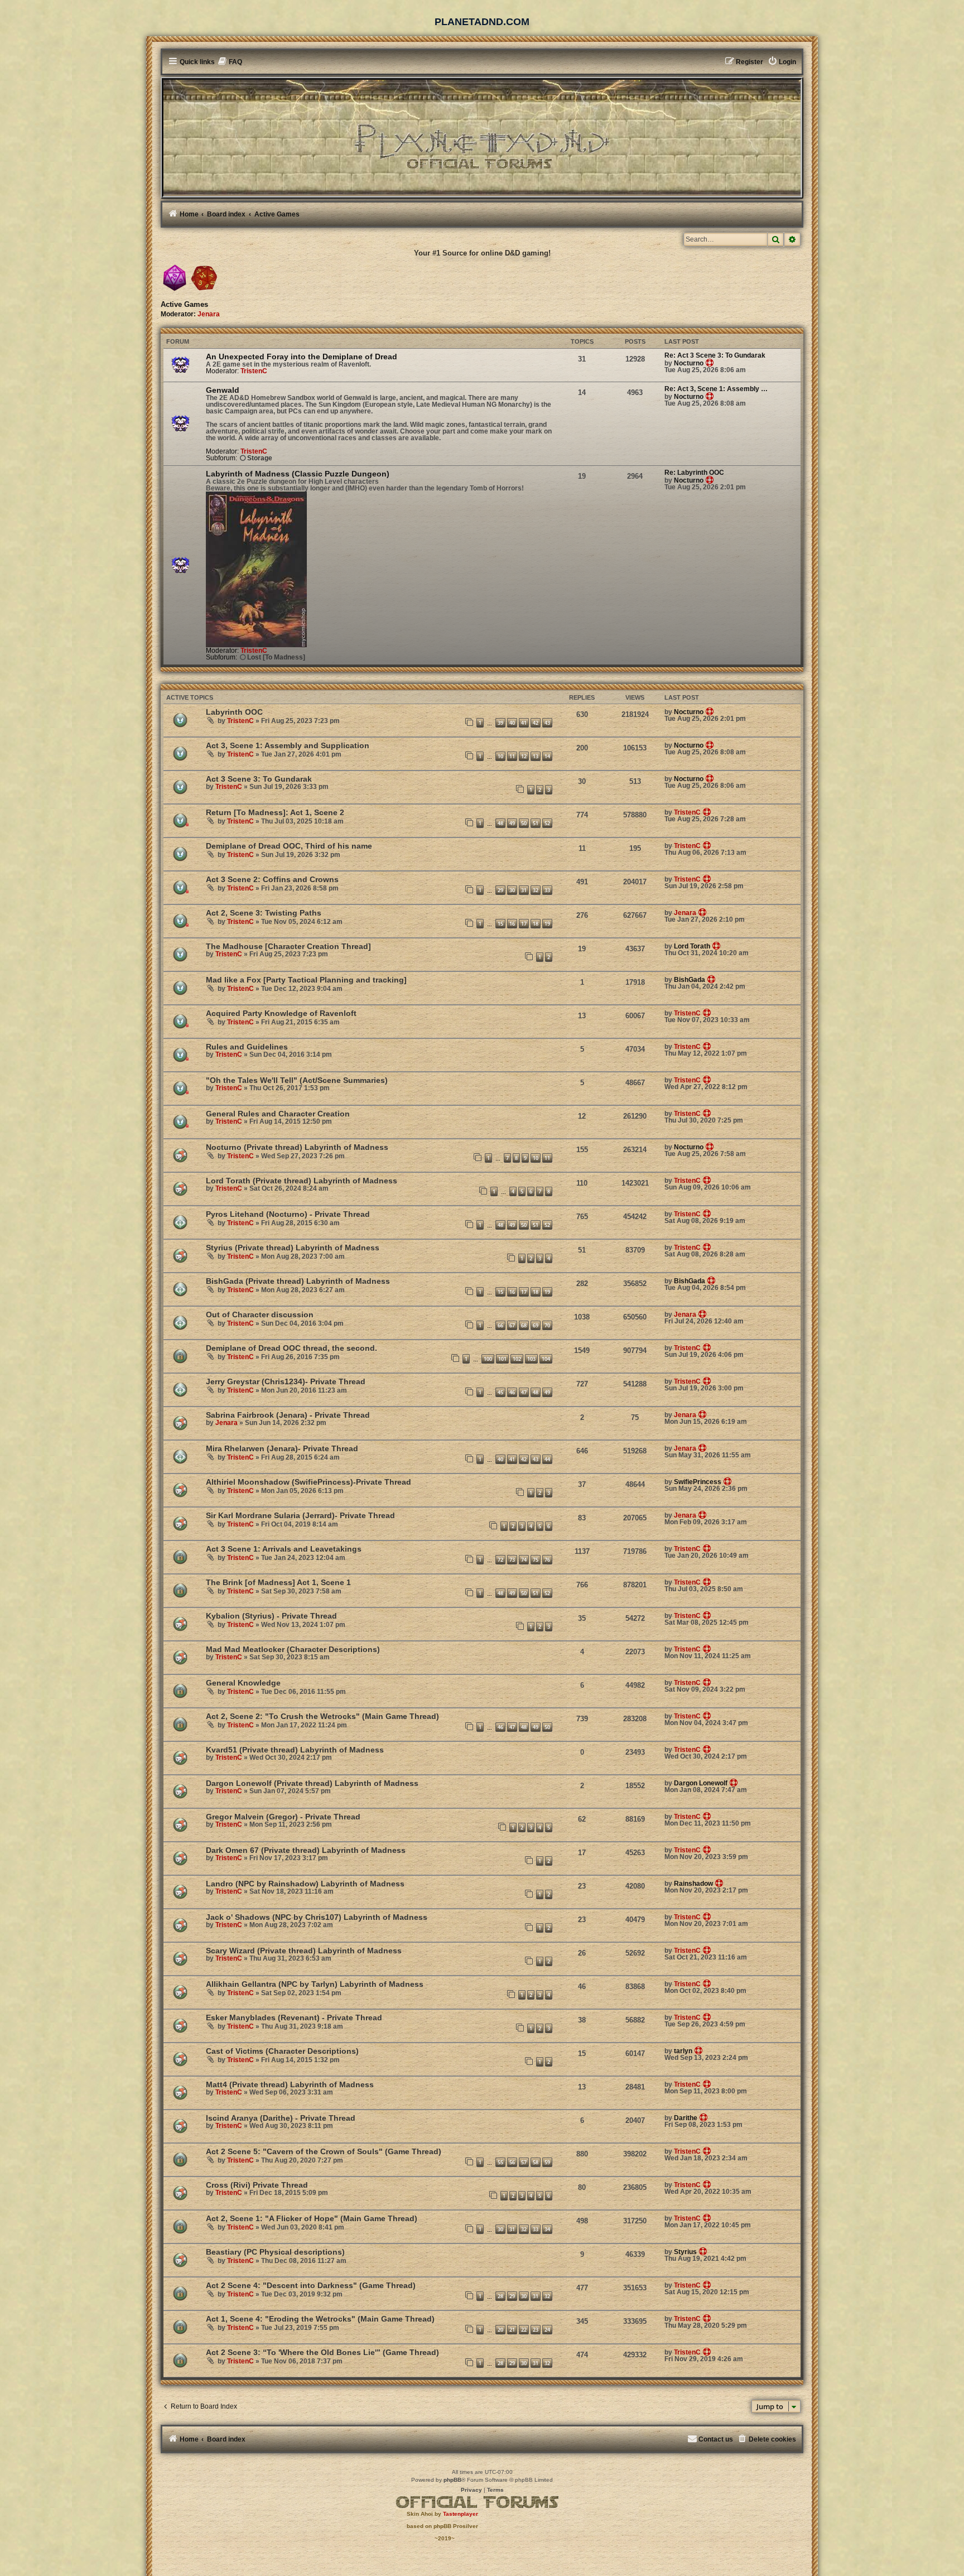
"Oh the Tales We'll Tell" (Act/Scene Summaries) (297, 1080)
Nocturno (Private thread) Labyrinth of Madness (297, 1147)
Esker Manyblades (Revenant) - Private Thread (294, 2018)
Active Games (184, 305)
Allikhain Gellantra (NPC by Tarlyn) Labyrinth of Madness (315, 1984)
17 (524, 924)
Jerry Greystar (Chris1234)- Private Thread (286, 1381)
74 (524, 1560)
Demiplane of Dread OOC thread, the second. (291, 1348)
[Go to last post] (710, 711)
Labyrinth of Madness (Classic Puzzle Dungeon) (298, 474)
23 (536, 2330)
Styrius (685, 2252)
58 (536, 2162)
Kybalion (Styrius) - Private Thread (271, 1616)
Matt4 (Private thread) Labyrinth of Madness (290, 2084)
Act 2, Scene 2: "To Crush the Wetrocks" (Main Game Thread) (322, 1716)
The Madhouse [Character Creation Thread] (288, 946)
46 (512, 1392)
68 (524, 1325)
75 (536, 1560)
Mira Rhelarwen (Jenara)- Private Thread (282, 1448)
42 (536, 723)
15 (500, 924)
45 (500, 1392)
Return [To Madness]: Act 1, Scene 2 (275, 812)
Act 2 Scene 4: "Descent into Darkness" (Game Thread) (311, 2285)
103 (531, 1359)
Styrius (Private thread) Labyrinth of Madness (293, 1248)
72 (500, 1560)
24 (547, 2330)
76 (547, 1560)
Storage (260, 458)
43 (547, 723)
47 (524, 1392)
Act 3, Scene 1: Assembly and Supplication (288, 745)
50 (524, 823)
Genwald (223, 390)
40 (512, 723)
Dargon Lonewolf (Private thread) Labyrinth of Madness (312, 1783)
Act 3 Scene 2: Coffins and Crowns (272, 879)
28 (500, 2296)
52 (547, 823)
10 (500, 756)
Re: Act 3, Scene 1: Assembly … (716, 389)
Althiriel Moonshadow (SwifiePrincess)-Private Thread (309, 1482)
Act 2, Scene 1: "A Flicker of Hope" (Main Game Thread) (312, 2218)
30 (512, 890)
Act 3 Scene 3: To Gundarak (259, 779)
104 (546, 1359)
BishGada (690, 980)
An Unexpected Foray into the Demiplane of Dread (302, 357)
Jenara (209, 314)
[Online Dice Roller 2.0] (175, 278)
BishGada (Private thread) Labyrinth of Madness (298, 1281)
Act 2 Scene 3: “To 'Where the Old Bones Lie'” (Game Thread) (322, 2352)
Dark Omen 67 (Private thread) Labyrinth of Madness (306, 1850)
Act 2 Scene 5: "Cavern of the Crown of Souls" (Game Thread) (324, 2151)
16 (512, 924)
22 (524, 2330)
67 (512, 1325)
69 (536, 1325)
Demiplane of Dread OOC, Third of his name (289, 846)
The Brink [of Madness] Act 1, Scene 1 (278, 1582)
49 (512, 823)
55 (500, 2162)
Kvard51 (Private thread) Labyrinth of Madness (295, 1750)
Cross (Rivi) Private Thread (257, 2185)
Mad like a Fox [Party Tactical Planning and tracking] (306, 980)
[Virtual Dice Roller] (204, 278)
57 (524, 2162)
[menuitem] (230, 62)
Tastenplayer (461, 2514)
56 (512, 2162)
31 (524, 890)
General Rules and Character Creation (278, 1114)
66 (500, 1325)
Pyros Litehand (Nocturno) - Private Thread (288, 1214)
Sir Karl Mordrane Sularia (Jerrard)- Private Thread (300, 1515)
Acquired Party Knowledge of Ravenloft (281, 1013)
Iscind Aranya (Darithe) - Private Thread (281, 2118)
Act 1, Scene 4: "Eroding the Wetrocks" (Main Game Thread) (320, 2319)
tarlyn (683, 2051)
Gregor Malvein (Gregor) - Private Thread (283, 1817)
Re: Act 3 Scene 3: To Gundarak (715, 355)
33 (547, 890)
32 (536, 890)
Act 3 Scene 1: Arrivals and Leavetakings (284, 1549)
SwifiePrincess (698, 1482)
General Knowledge (243, 1683)
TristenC (254, 371)
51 (536, 823)
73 (512, 1560)
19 (547, 924)
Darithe (686, 2118)
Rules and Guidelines (247, 1047)
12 (524, 756)
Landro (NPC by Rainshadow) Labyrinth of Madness (305, 1884)
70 (547, 1325)
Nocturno (689, 363)
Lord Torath (692, 946)
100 (488, 1359)
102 (517, 1359)
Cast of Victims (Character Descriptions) (282, 2051)
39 (500, 723)
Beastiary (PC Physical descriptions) (275, 2252)
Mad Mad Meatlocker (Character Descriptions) (293, 1649)
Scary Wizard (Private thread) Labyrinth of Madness (304, 1951)
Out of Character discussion (260, 1315)
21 (512, 2330)
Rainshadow (693, 1884)
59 (547, 2162)
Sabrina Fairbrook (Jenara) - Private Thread (288, 1415)
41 (524, 723)
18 (536, 924)
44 (547, 1459)
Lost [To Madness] (276, 657)
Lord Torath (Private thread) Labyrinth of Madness (302, 1181)
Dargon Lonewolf (701, 1783)
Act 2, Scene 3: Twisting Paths (264, 913)
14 (547, 756)
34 (547, 2229)
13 (536, 756)
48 (500, 823)
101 (502, 1359)
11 (512, 756)
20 (500, 2330)
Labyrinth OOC (234, 712)
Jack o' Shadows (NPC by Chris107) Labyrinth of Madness (317, 1917)
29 (500, 890)
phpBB (452, 2480)
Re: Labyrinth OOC (694, 473)
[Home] (482, 137)
